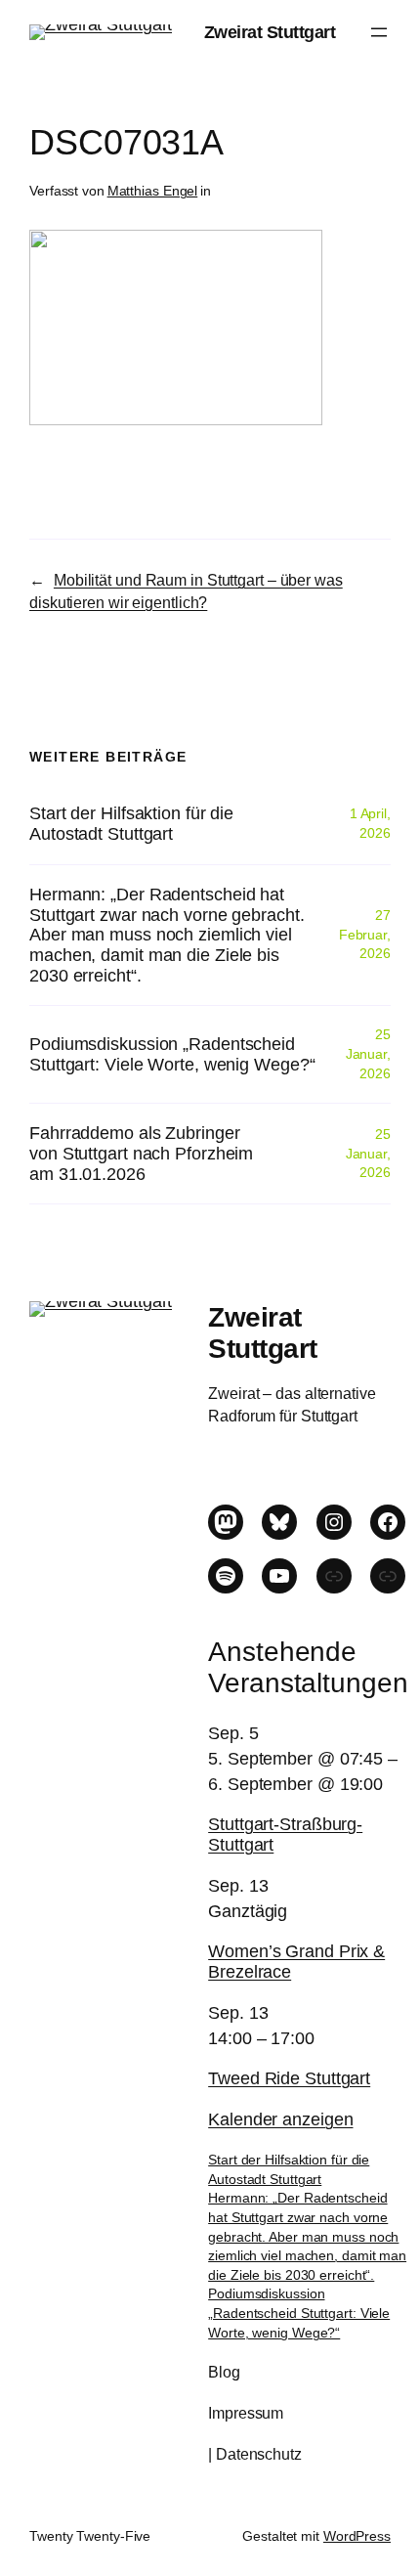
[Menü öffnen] (379, 32)
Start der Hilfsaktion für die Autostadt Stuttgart (131, 824)
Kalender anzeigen (280, 2119)
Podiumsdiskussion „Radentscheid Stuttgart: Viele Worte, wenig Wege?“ (172, 1054)
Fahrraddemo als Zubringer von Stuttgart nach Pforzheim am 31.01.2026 (141, 1153)
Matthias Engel (153, 191)
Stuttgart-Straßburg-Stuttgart (285, 1834)
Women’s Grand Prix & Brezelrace (296, 1961)
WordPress (357, 2536)
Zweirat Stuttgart (270, 32)
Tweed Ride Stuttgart (289, 2078)
